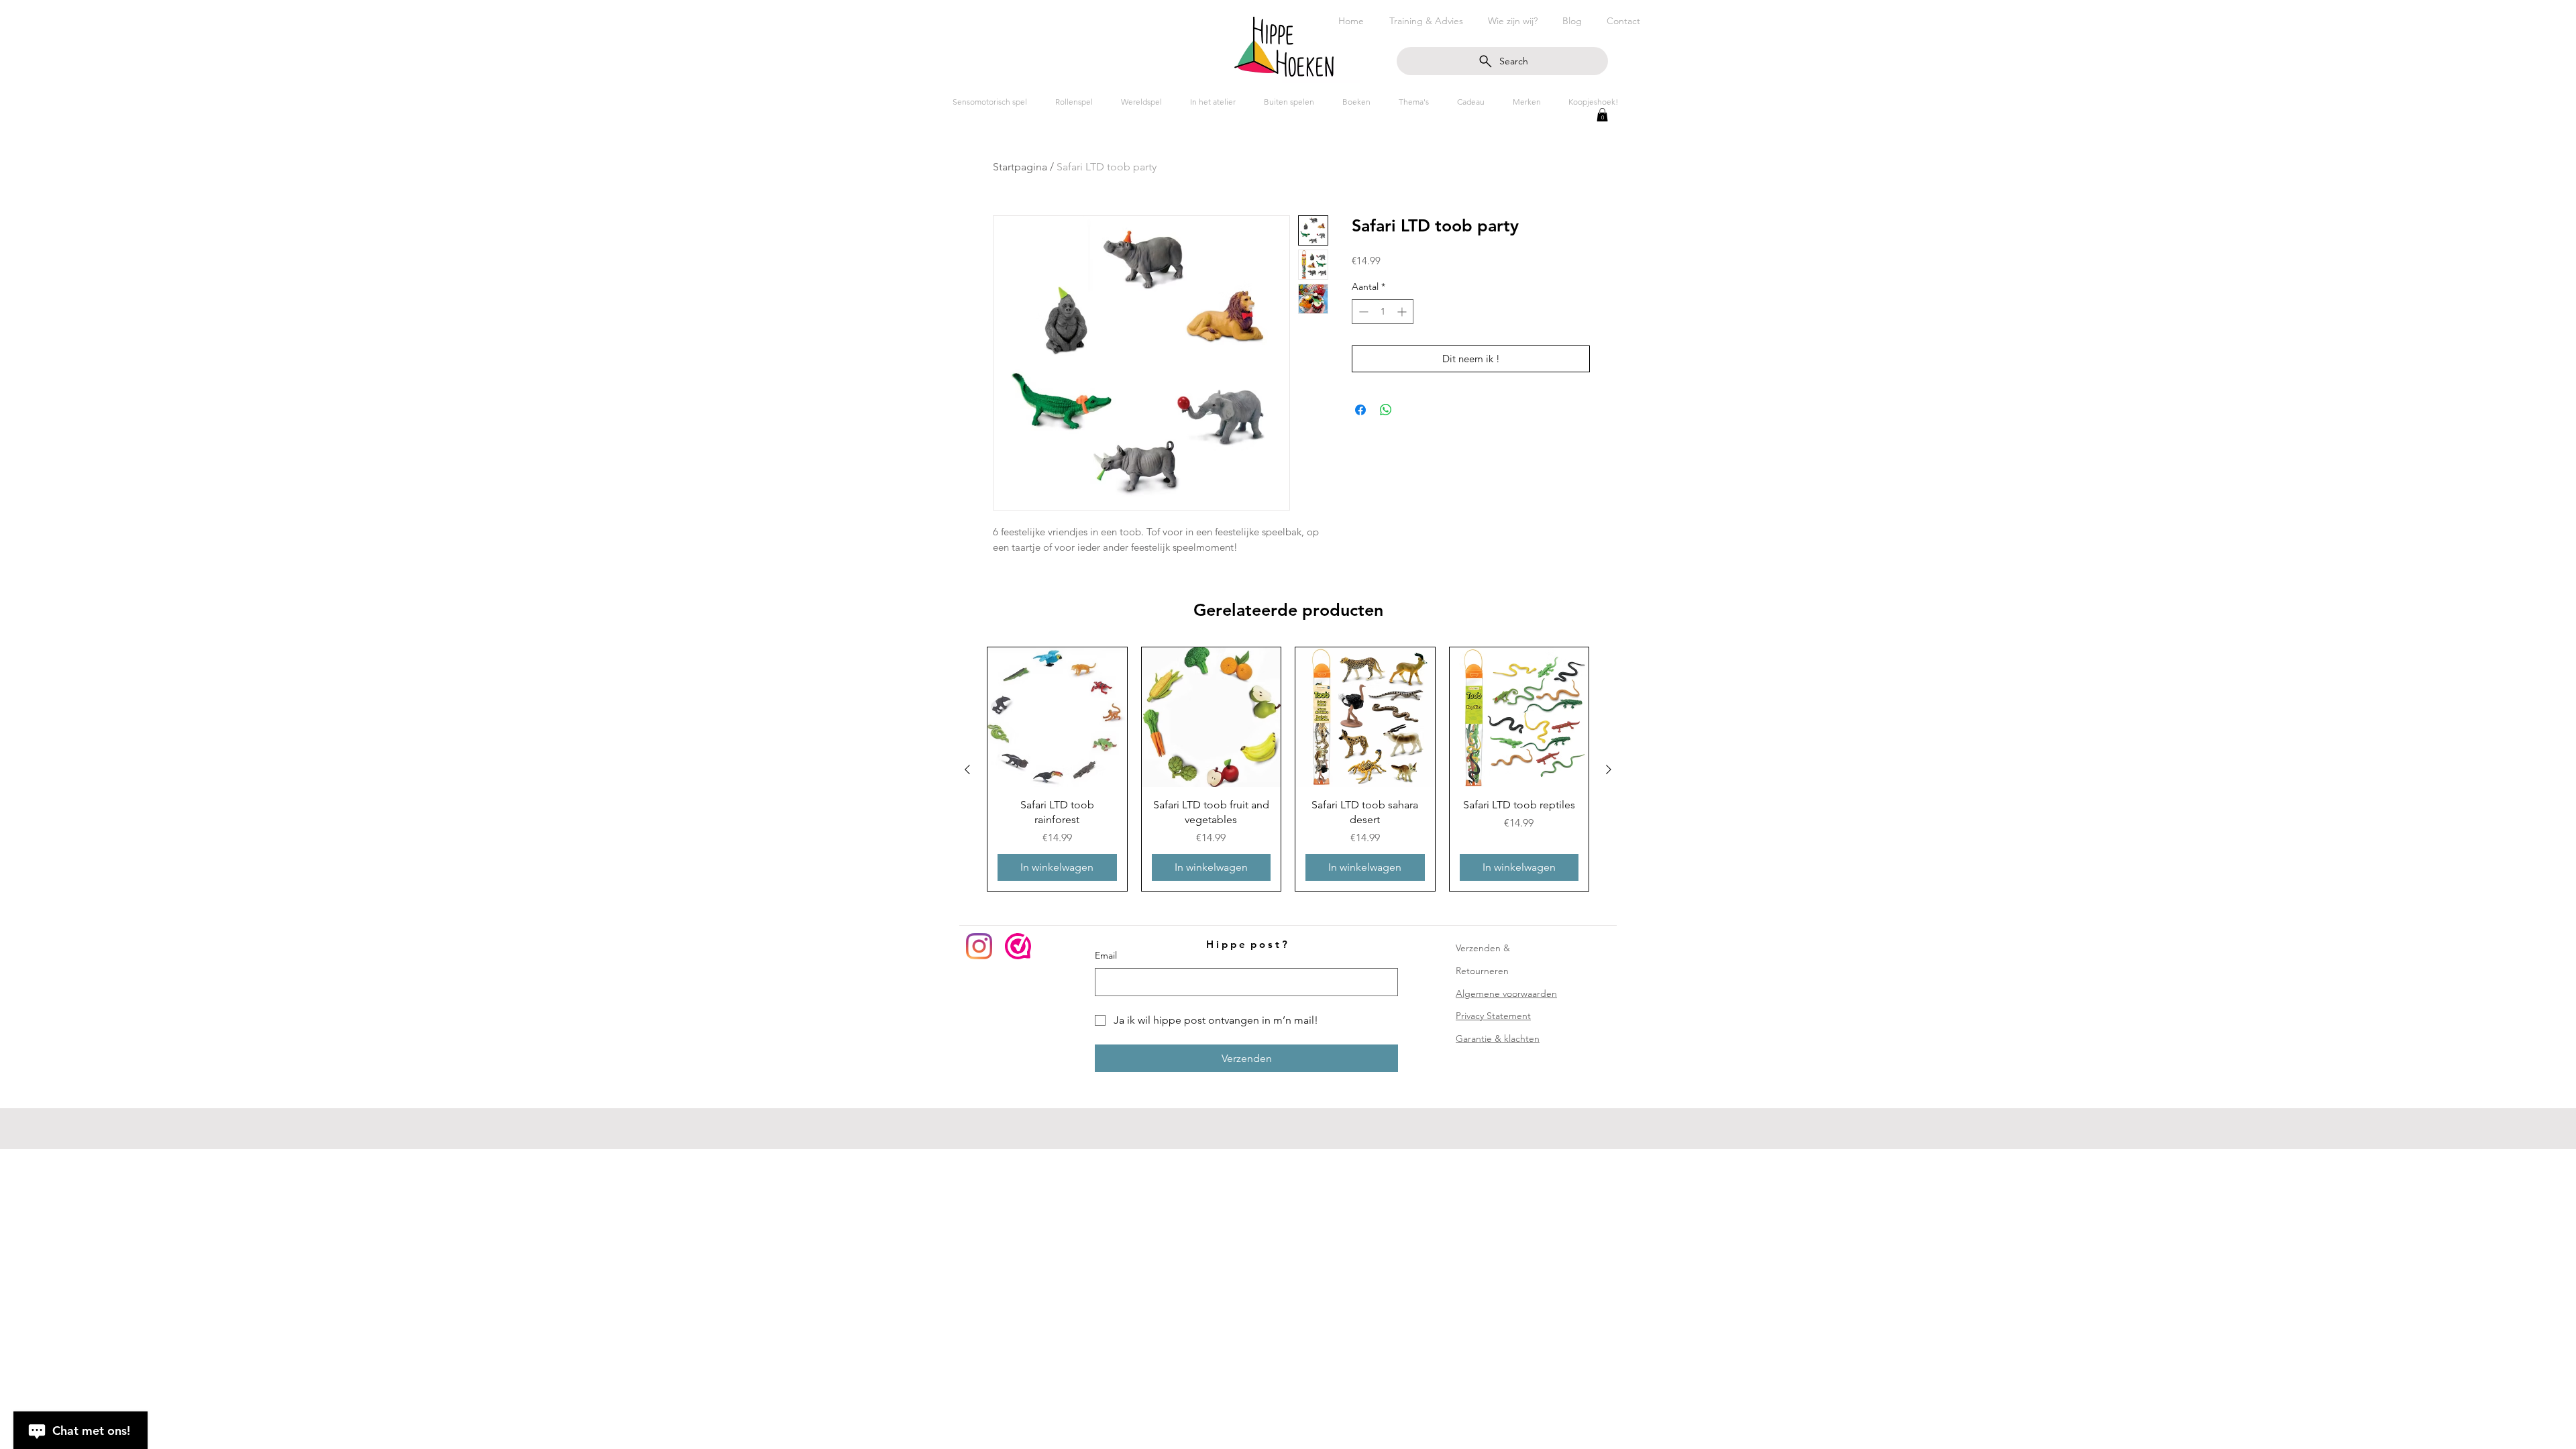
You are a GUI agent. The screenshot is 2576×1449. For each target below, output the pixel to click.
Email (1106, 955)
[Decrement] (1362, 312)
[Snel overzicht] (1057, 717)
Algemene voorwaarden (1506, 994)
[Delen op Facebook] (1360, 410)
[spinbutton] (1383, 312)
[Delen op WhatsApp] (1386, 410)
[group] (1288, 769)
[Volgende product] (1609, 769)
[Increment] (1403, 312)
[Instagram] (979, 946)
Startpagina (1020, 167)
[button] (1602, 115)
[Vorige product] (967, 769)
